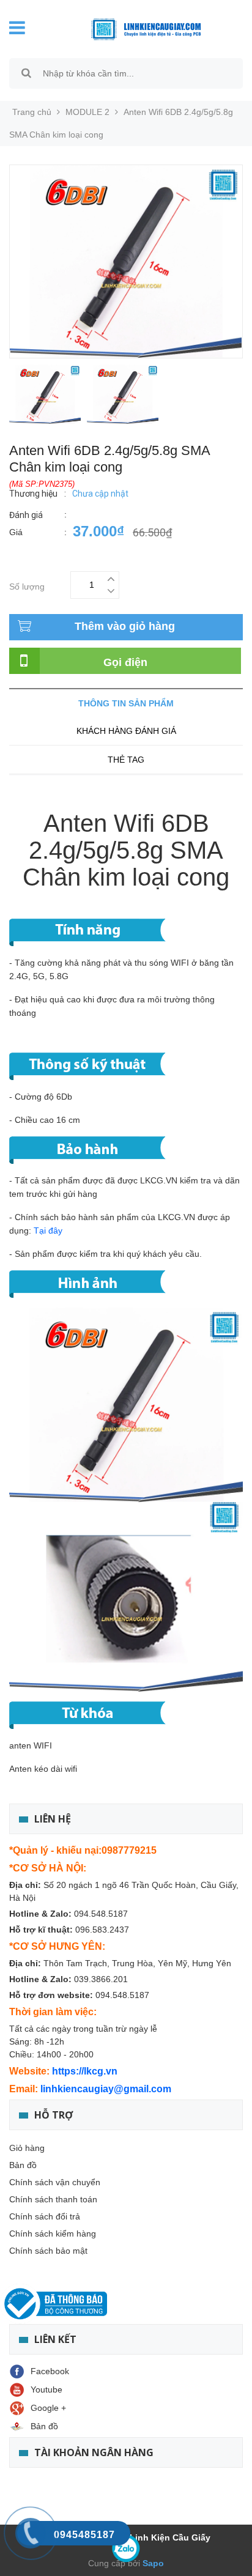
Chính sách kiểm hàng (53, 2234)
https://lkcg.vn (85, 2071)
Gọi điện (125, 662)
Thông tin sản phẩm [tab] (126, 703)
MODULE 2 (87, 112)
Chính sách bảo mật (48, 2251)
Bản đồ (23, 2165)
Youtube (46, 2389)
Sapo (152, 2563)
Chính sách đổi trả (45, 2216)
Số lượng (27, 585)
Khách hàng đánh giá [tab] (126, 731)
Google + (48, 2408)
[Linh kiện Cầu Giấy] (137, 28)
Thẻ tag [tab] (126, 760)
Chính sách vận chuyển (55, 2182)
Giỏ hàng (27, 2148)
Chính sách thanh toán (53, 2199)
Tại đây (48, 1231)
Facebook (50, 2371)
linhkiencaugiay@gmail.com (106, 2089)
